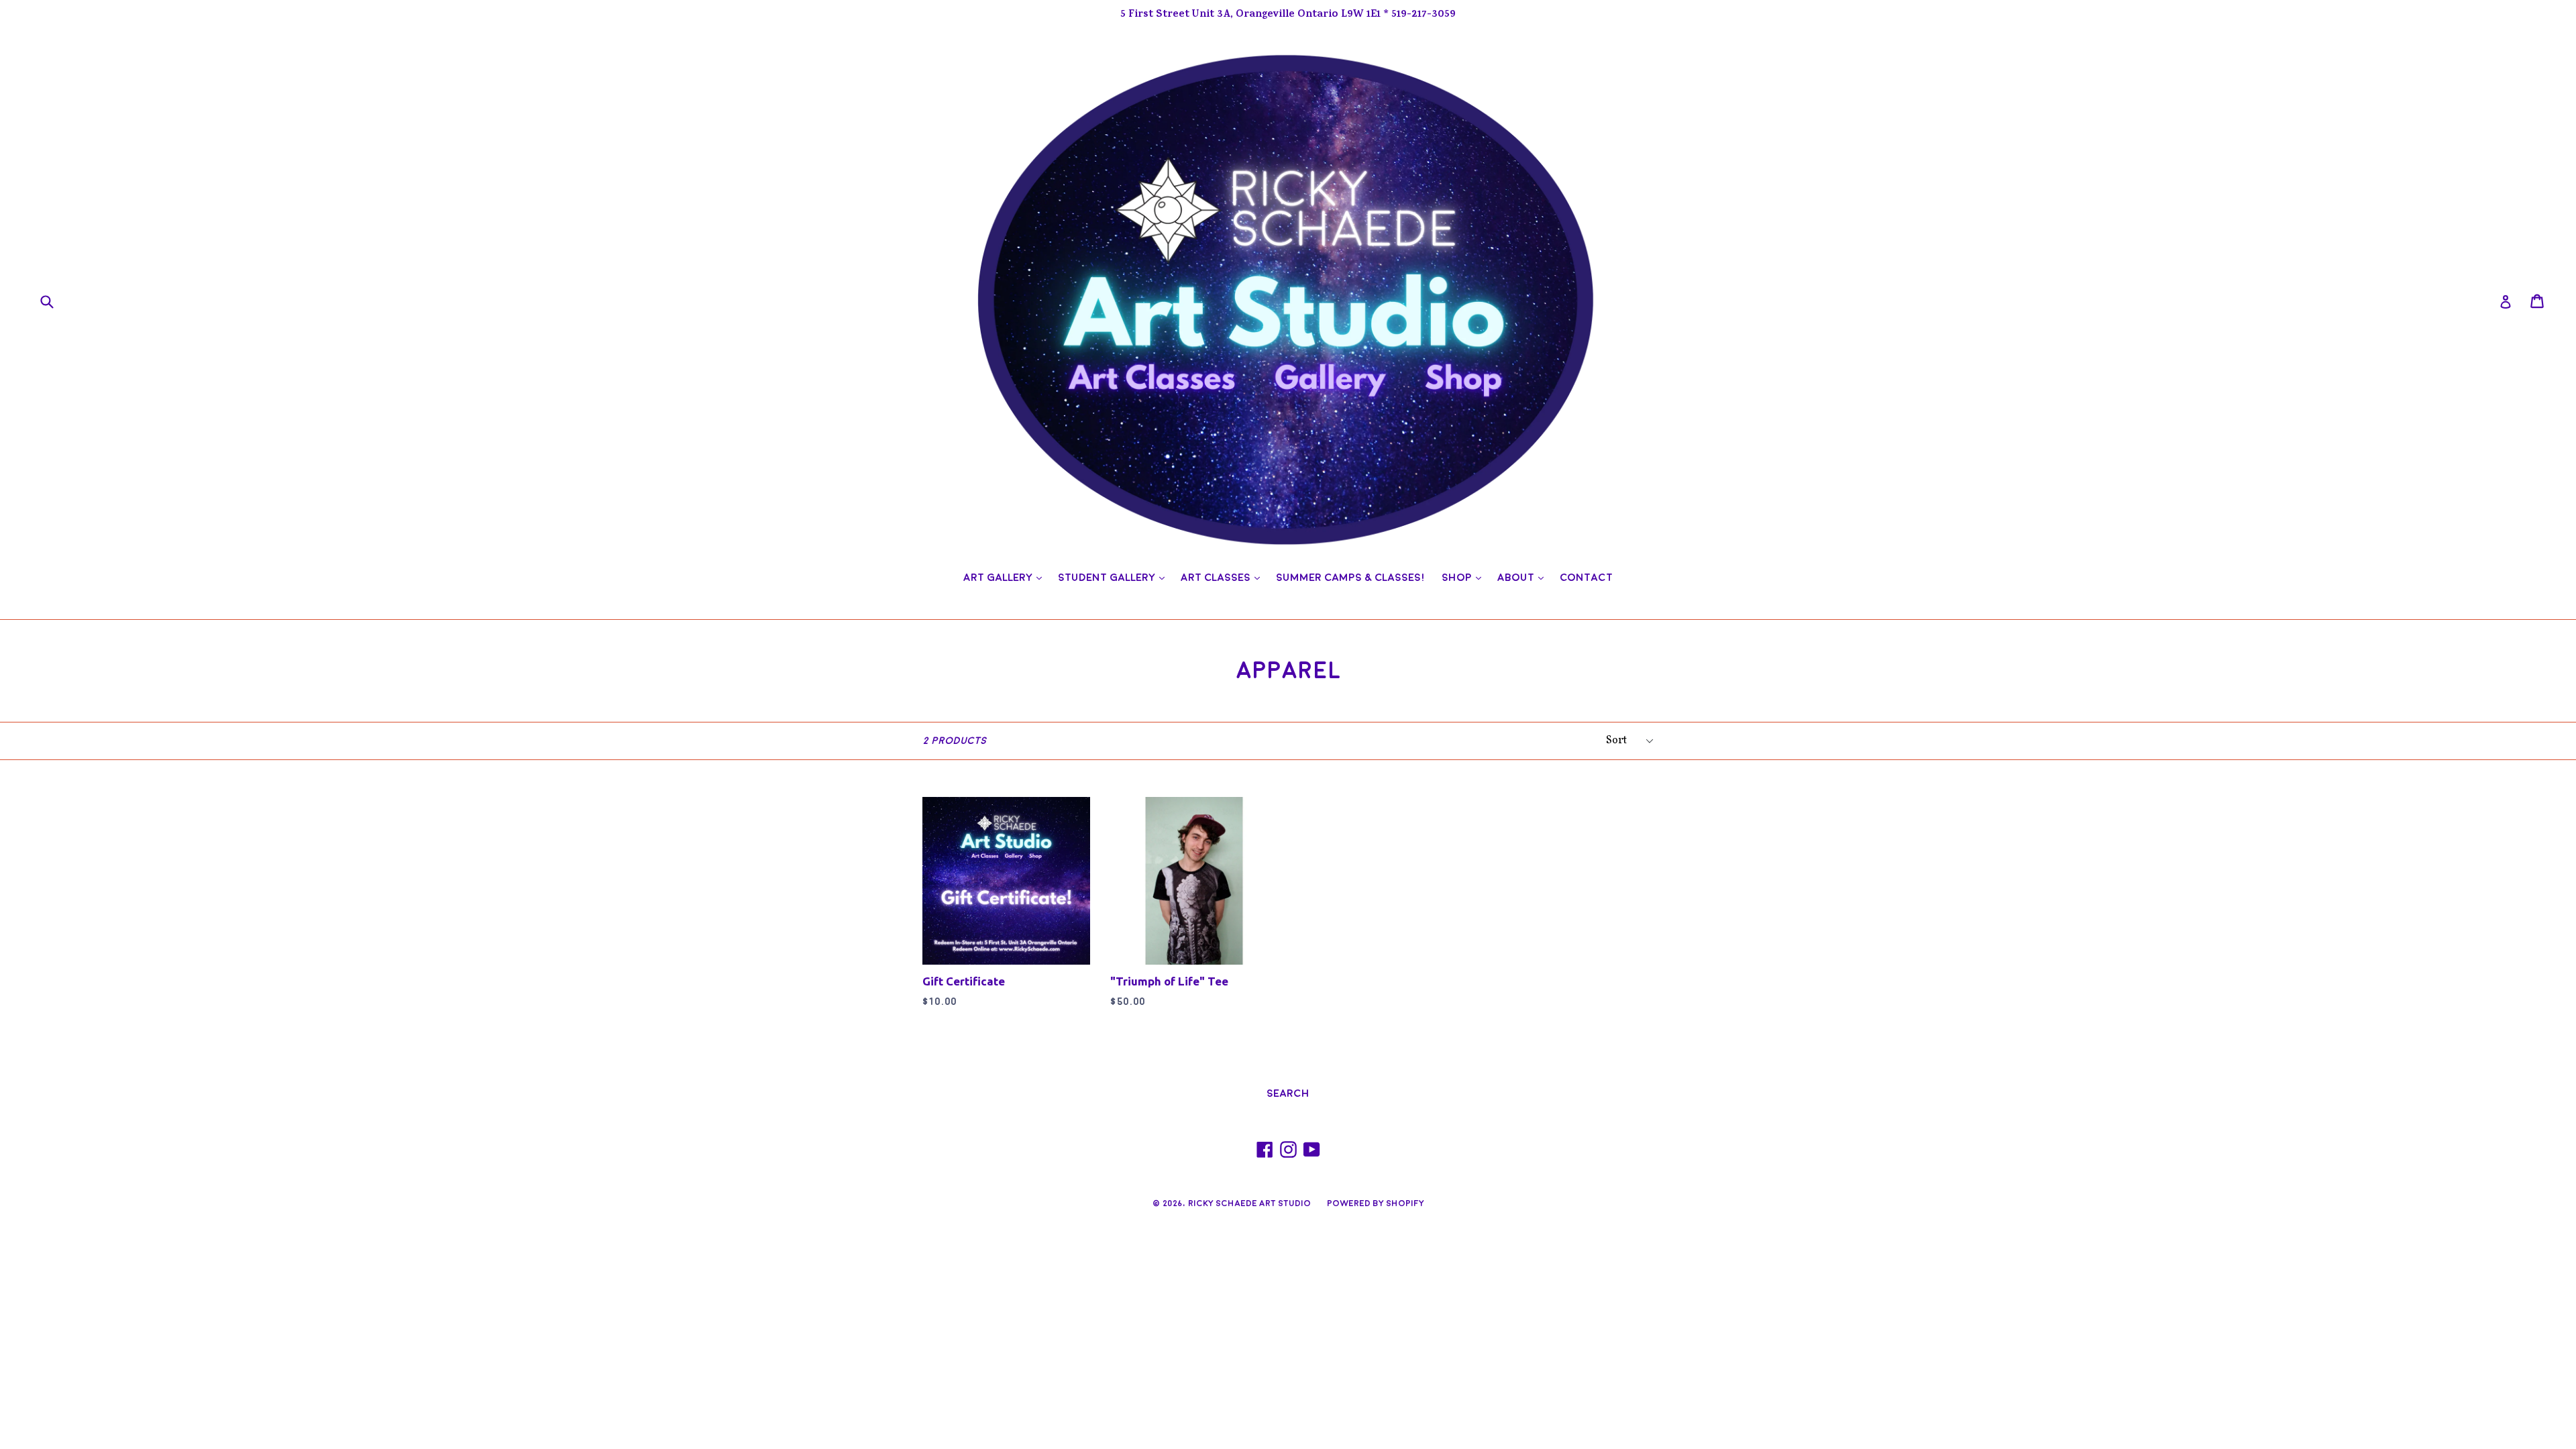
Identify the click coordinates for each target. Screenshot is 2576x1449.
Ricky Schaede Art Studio (1249, 1203)
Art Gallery (1006, 577)
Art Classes (1224, 577)
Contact (1586, 578)
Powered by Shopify (1376, 1203)
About (1524, 577)
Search (1288, 1093)
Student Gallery (1115, 577)
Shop (1465, 577)
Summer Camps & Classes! (1351, 578)
